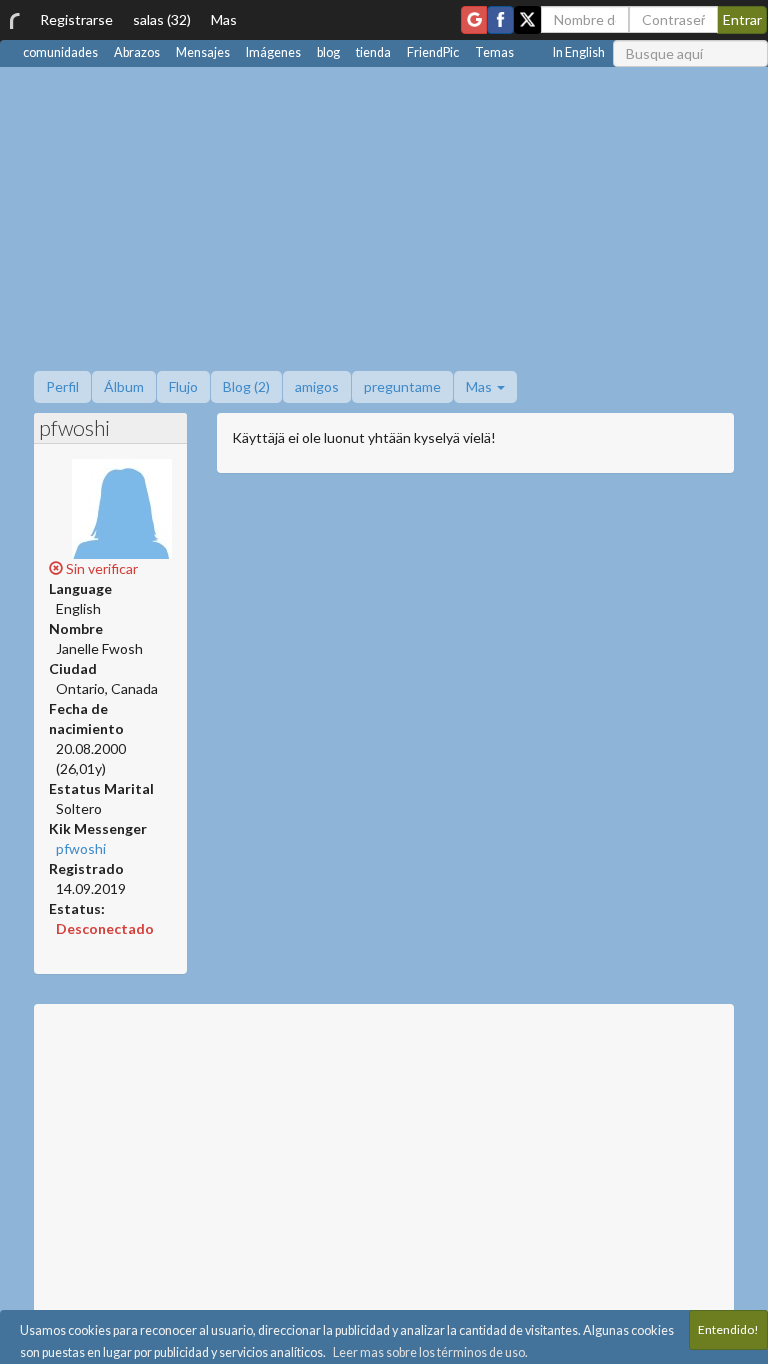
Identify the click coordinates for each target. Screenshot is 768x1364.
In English (579, 52)
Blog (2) (246, 386)
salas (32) (162, 19)
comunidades (60, 52)
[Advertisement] (384, 217)
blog (328, 52)
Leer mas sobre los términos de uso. (430, 1352)
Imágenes (273, 52)
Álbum (124, 386)
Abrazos (137, 52)
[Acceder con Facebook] (500, 20)
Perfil (62, 386)
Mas (224, 19)
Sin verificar (100, 568)
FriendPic (433, 52)
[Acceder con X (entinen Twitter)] (527, 20)
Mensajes (203, 52)
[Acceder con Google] (474, 20)
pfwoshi (81, 848)
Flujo (183, 386)
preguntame (402, 386)
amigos (317, 386)
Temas (494, 52)
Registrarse (76, 19)
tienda (373, 52)
